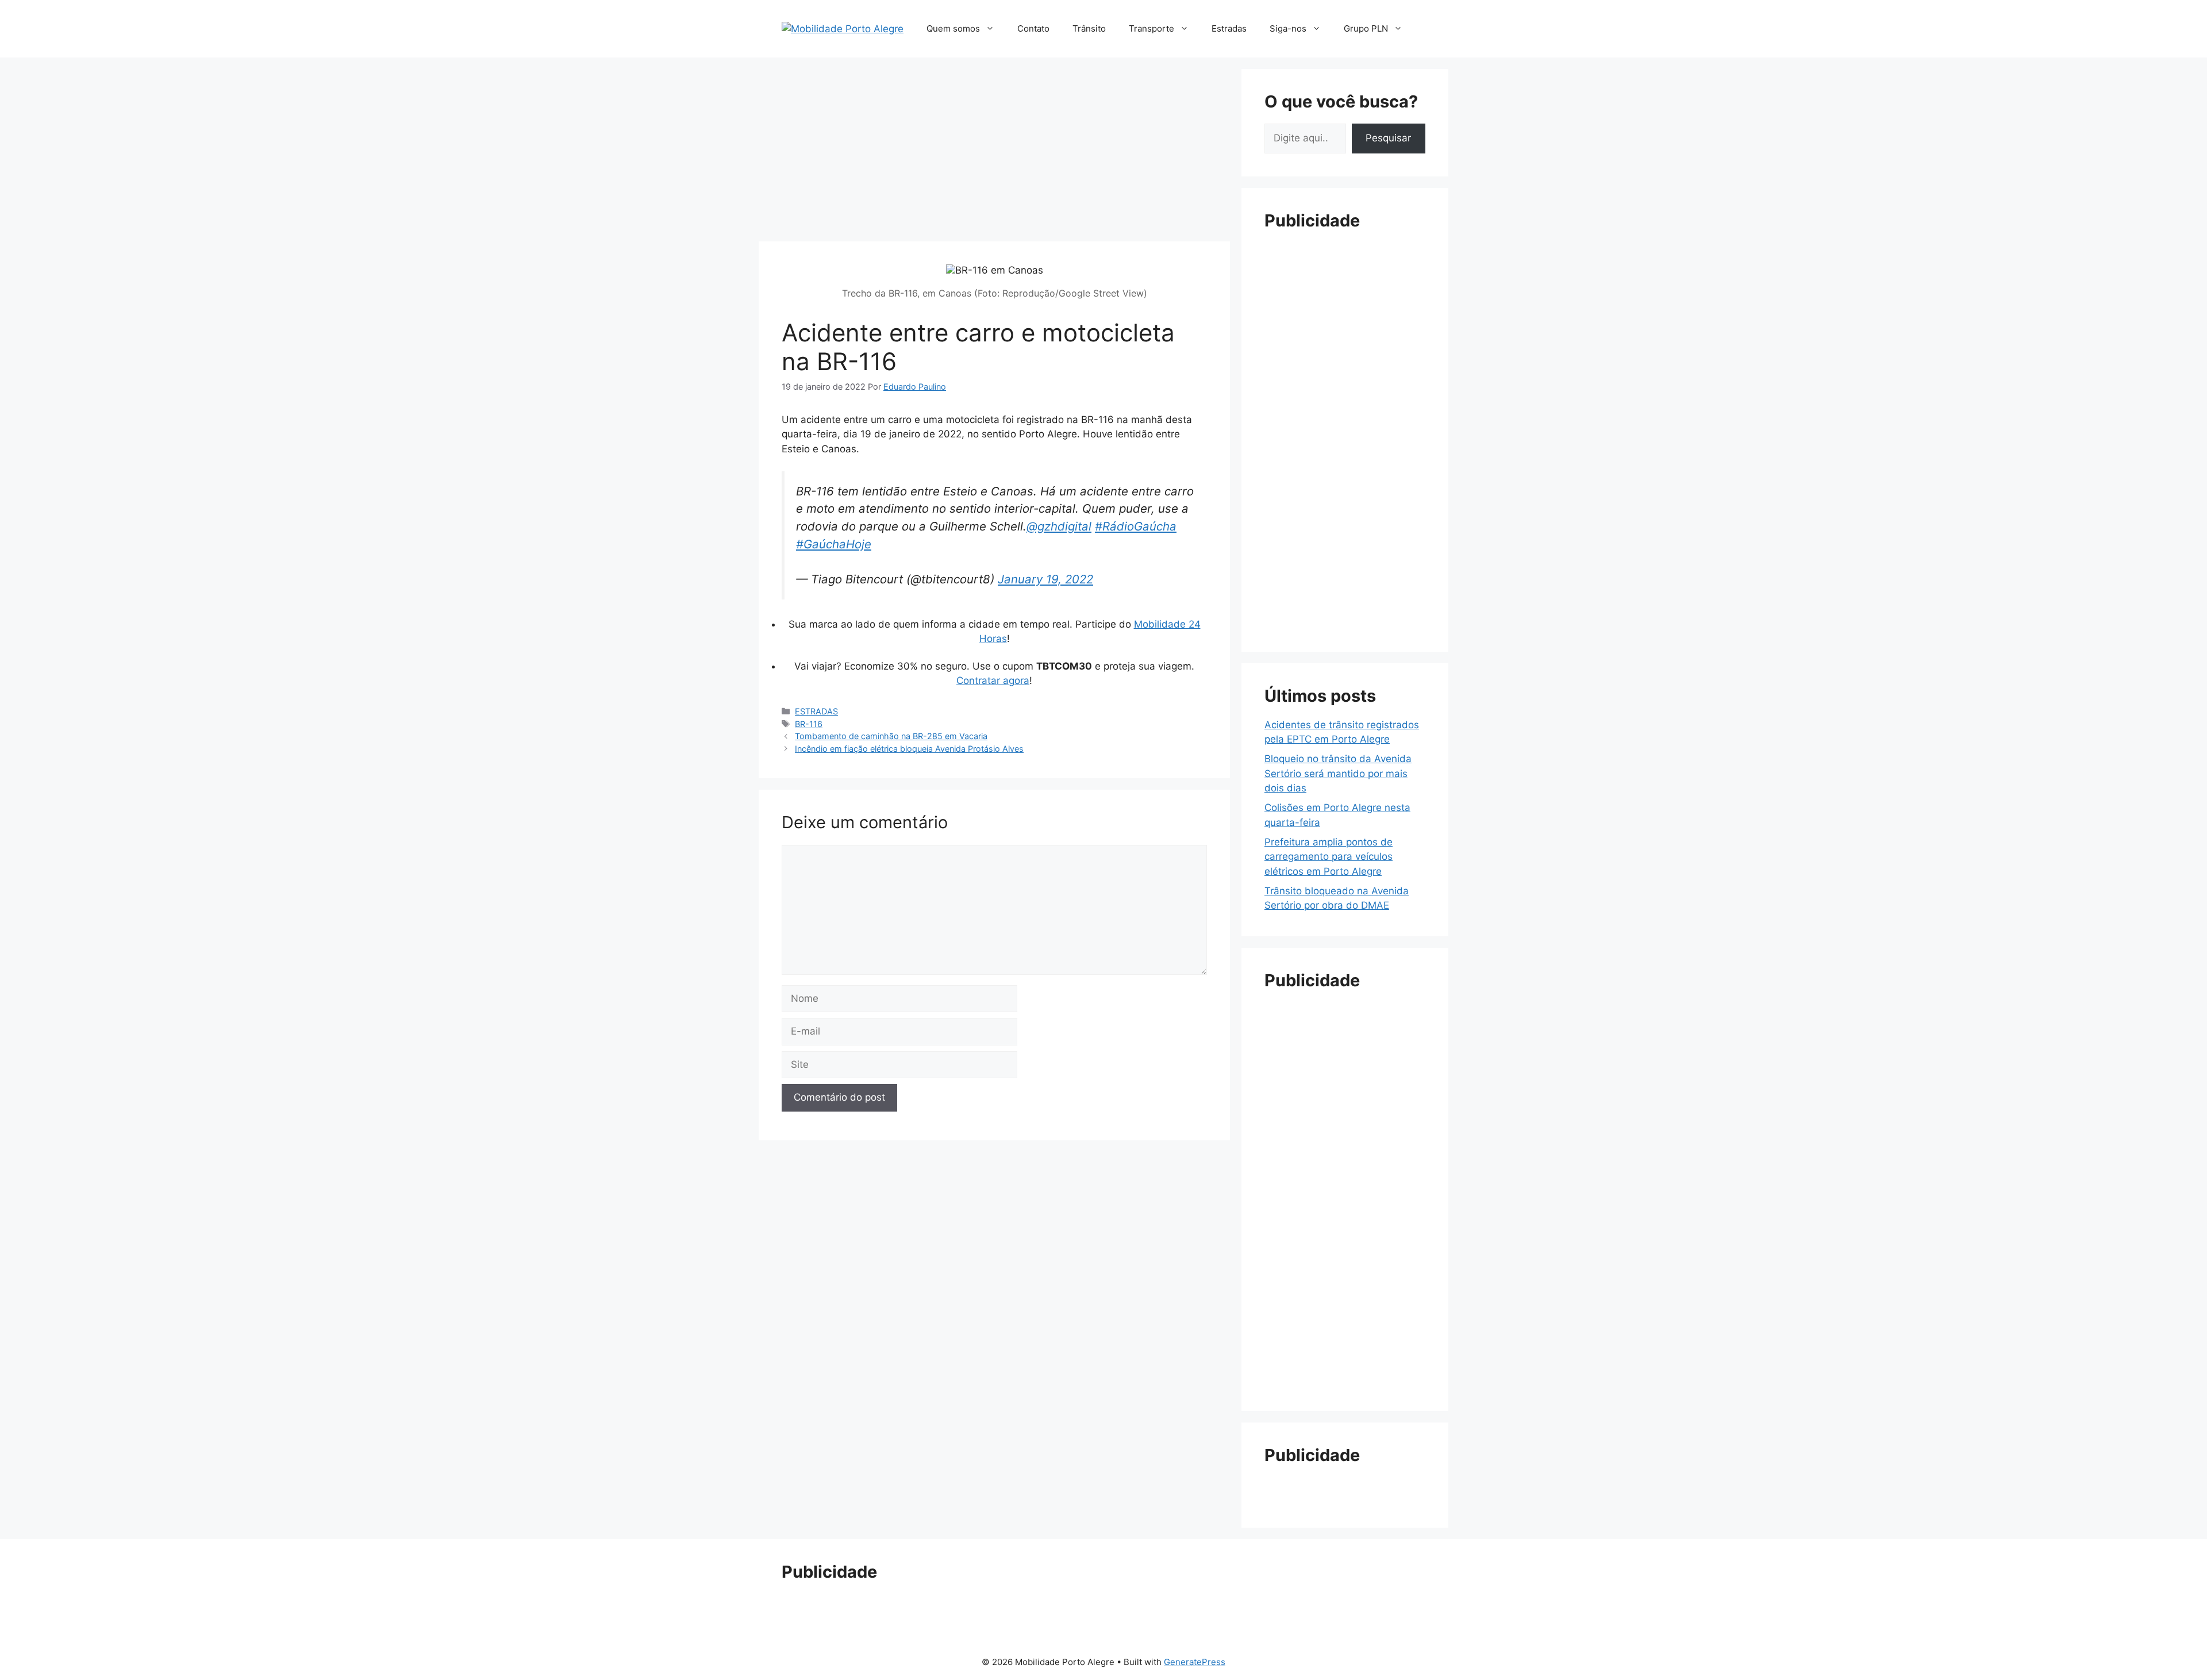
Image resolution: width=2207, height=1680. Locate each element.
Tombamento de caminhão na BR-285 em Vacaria (891, 736)
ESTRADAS (816, 711)
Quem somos (953, 28)
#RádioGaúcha (1136, 526)
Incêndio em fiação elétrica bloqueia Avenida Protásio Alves (909, 749)
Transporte (1151, 28)
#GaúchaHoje (834, 544)
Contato (1033, 28)
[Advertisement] (994, 149)
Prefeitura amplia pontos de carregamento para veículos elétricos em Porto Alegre (1329, 857)
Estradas (1229, 28)
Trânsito (1089, 28)
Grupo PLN (1366, 28)
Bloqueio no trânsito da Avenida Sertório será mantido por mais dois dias (1338, 773)
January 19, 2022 (1045, 579)
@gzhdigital (1059, 526)
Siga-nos (1288, 28)
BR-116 (809, 724)
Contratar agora (993, 681)
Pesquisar (1388, 138)
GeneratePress (1195, 1662)
